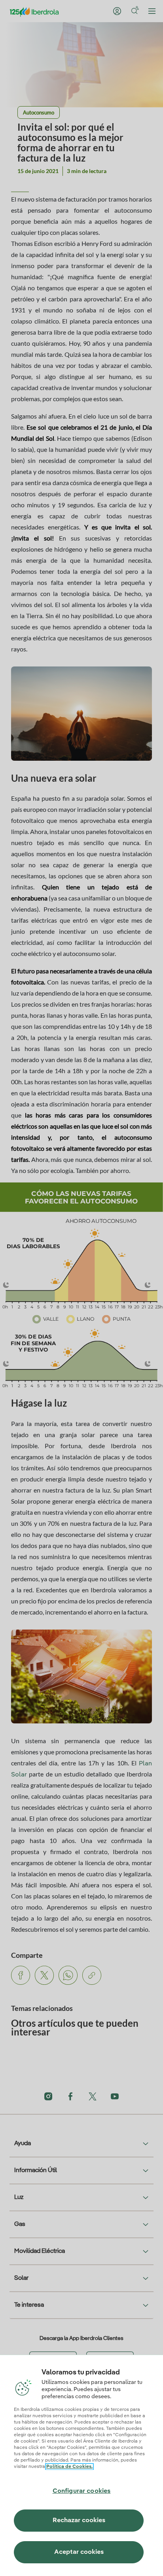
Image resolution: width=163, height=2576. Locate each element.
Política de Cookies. (69, 2467)
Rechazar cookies (79, 2521)
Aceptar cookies (79, 2552)
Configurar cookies (82, 2491)
